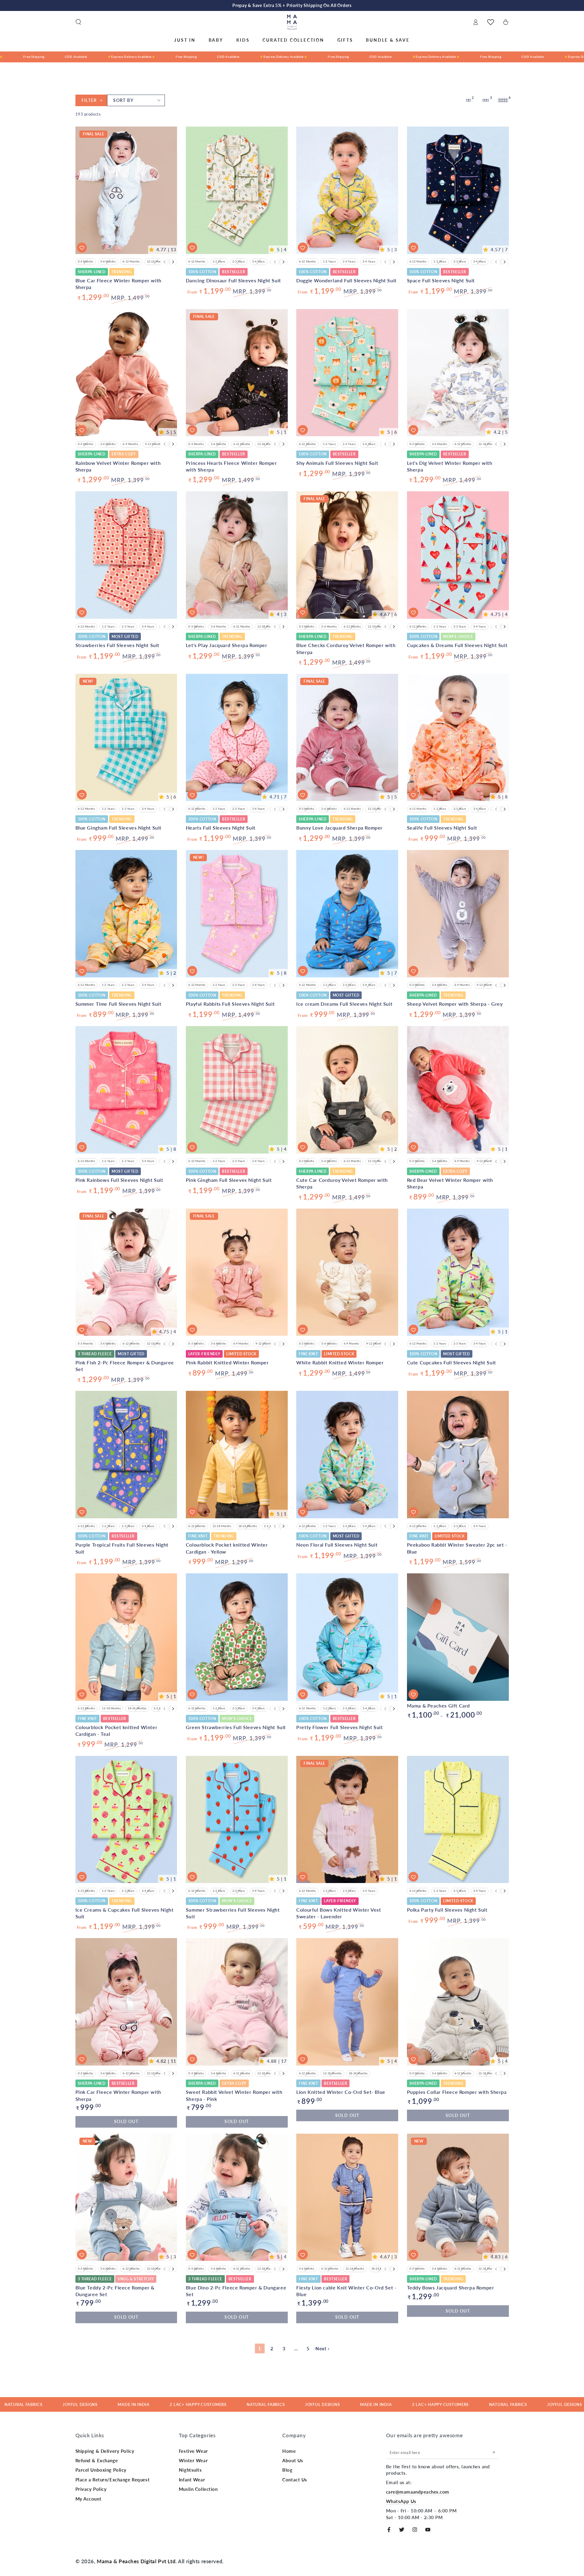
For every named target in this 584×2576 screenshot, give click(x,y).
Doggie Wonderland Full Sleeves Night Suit (346, 280)
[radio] (86, 262)
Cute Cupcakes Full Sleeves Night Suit (452, 1362)
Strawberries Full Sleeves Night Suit (118, 645)
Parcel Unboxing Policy (101, 2470)
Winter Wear (193, 2460)
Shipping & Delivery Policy (105, 2451)
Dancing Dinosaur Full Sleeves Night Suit (233, 280)
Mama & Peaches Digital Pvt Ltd (136, 2561)
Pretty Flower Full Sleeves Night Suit (339, 1727)
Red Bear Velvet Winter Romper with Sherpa (450, 1183)
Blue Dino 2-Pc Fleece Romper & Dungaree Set (236, 2291)
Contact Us (295, 2480)
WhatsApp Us (401, 2501)
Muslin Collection (198, 2489)
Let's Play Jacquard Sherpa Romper (227, 645)
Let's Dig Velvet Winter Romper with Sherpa (450, 466)
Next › (322, 2348)
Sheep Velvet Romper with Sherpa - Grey (455, 1004)
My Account (89, 2499)
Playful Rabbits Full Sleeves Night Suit (230, 1004)
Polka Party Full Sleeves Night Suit (447, 1910)
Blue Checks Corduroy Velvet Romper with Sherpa (346, 648)
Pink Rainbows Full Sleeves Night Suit (119, 1180)
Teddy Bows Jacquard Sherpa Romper (451, 2287)
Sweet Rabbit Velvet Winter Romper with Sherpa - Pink (234, 2095)
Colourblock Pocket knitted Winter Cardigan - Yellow (227, 1548)
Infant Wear (192, 2480)
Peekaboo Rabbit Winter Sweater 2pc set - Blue (457, 1548)
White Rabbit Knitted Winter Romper (340, 1362)
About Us (293, 2460)
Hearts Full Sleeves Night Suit (221, 828)
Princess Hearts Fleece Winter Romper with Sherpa (231, 466)
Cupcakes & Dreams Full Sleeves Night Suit (457, 645)
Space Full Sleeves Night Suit (441, 280)
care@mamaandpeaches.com (418, 2492)
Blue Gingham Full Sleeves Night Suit (119, 828)
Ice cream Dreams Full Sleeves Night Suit (344, 1004)
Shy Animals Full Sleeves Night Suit (337, 463)
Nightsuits (190, 2470)
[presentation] (173, 262)
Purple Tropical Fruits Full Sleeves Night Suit (122, 1548)
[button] (78, 22)
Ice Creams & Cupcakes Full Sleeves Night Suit (125, 1913)
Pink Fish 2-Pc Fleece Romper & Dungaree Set (125, 1366)
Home (289, 2451)
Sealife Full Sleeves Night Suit (442, 828)
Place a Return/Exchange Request (113, 2480)
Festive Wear (193, 2451)
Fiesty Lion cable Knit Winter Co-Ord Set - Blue (346, 2291)
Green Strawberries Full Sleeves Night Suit (236, 1727)
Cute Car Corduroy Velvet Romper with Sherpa (342, 1183)
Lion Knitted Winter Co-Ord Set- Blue (341, 2092)
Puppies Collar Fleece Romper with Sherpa (457, 2092)
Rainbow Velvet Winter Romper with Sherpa (118, 466)
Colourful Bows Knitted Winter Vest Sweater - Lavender (339, 1913)
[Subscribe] (495, 2452)
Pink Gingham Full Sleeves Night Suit (229, 1180)
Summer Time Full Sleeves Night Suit (118, 1004)
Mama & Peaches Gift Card (438, 1706)
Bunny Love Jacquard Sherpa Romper (339, 828)
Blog (287, 2470)
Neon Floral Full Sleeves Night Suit (337, 1545)
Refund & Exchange (97, 2460)
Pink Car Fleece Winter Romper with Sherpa (118, 2095)
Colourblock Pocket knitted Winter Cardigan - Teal (116, 1730)
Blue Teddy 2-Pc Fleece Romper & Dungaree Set (115, 2291)
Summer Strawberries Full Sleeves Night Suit (233, 1913)
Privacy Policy (91, 2489)
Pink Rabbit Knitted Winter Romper (227, 1362)
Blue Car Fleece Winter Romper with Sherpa (118, 284)
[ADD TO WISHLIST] (82, 248)
